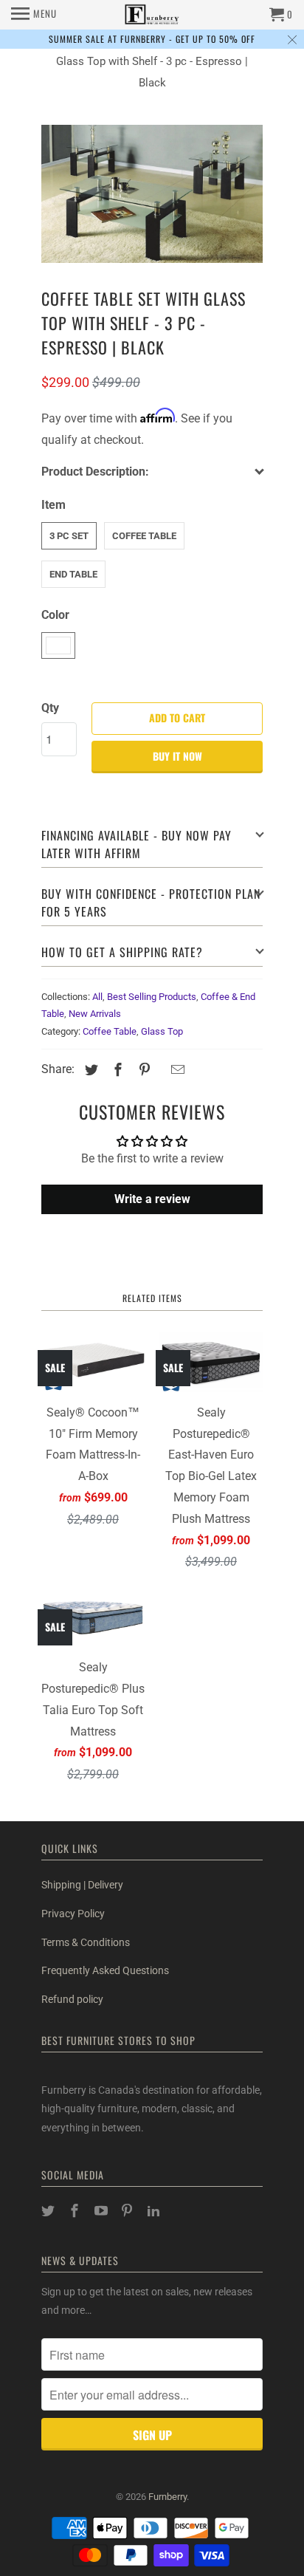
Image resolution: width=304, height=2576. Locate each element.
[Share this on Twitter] (89, 1070)
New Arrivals (95, 1014)
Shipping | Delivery (82, 1885)
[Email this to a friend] (176, 1070)
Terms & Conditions (86, 1942)
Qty (50, 708)
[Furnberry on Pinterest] (128, 2211)
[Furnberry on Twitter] (49, 2211)
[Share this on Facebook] (116, 1070)
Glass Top (162, 1031)
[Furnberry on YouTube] (103, 2211)
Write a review (152, 1199)
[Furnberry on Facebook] (76, 2211)
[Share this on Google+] (160, 1071)
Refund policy (72, 1999)
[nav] (34, 15)
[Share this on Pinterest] (142, 1070)
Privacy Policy (73, 1914)
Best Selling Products (152, 997)
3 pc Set (69, 536)
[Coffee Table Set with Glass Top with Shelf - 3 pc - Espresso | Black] (152, 194)
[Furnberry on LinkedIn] (155, 2211)
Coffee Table (144, 536)
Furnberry (167, 2497)
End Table (73, 574)
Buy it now (177, 756)
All (97, 997)
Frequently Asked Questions (105, 1970)
